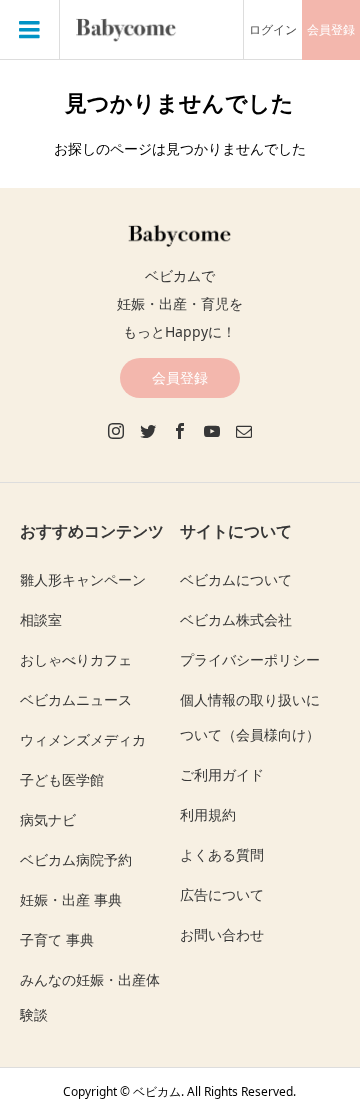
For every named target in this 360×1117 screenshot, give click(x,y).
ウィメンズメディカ (83, 739)
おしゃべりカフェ (76, 659)
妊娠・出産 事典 (71, 899)
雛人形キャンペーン (83, 579)
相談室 (41, 619)
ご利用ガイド (222, 774)
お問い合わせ (222, 934)
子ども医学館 (62, 779)
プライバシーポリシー (250, 659)
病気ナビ (48, 819)
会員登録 (331, 29)
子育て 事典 (57, 939)
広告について (222, 894)
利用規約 (208, 814)
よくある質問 (222, 854)
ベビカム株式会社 (236, 619)
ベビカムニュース (76, 699)
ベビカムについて (236, 579)
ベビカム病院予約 (76, 859)
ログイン (273, 29)
